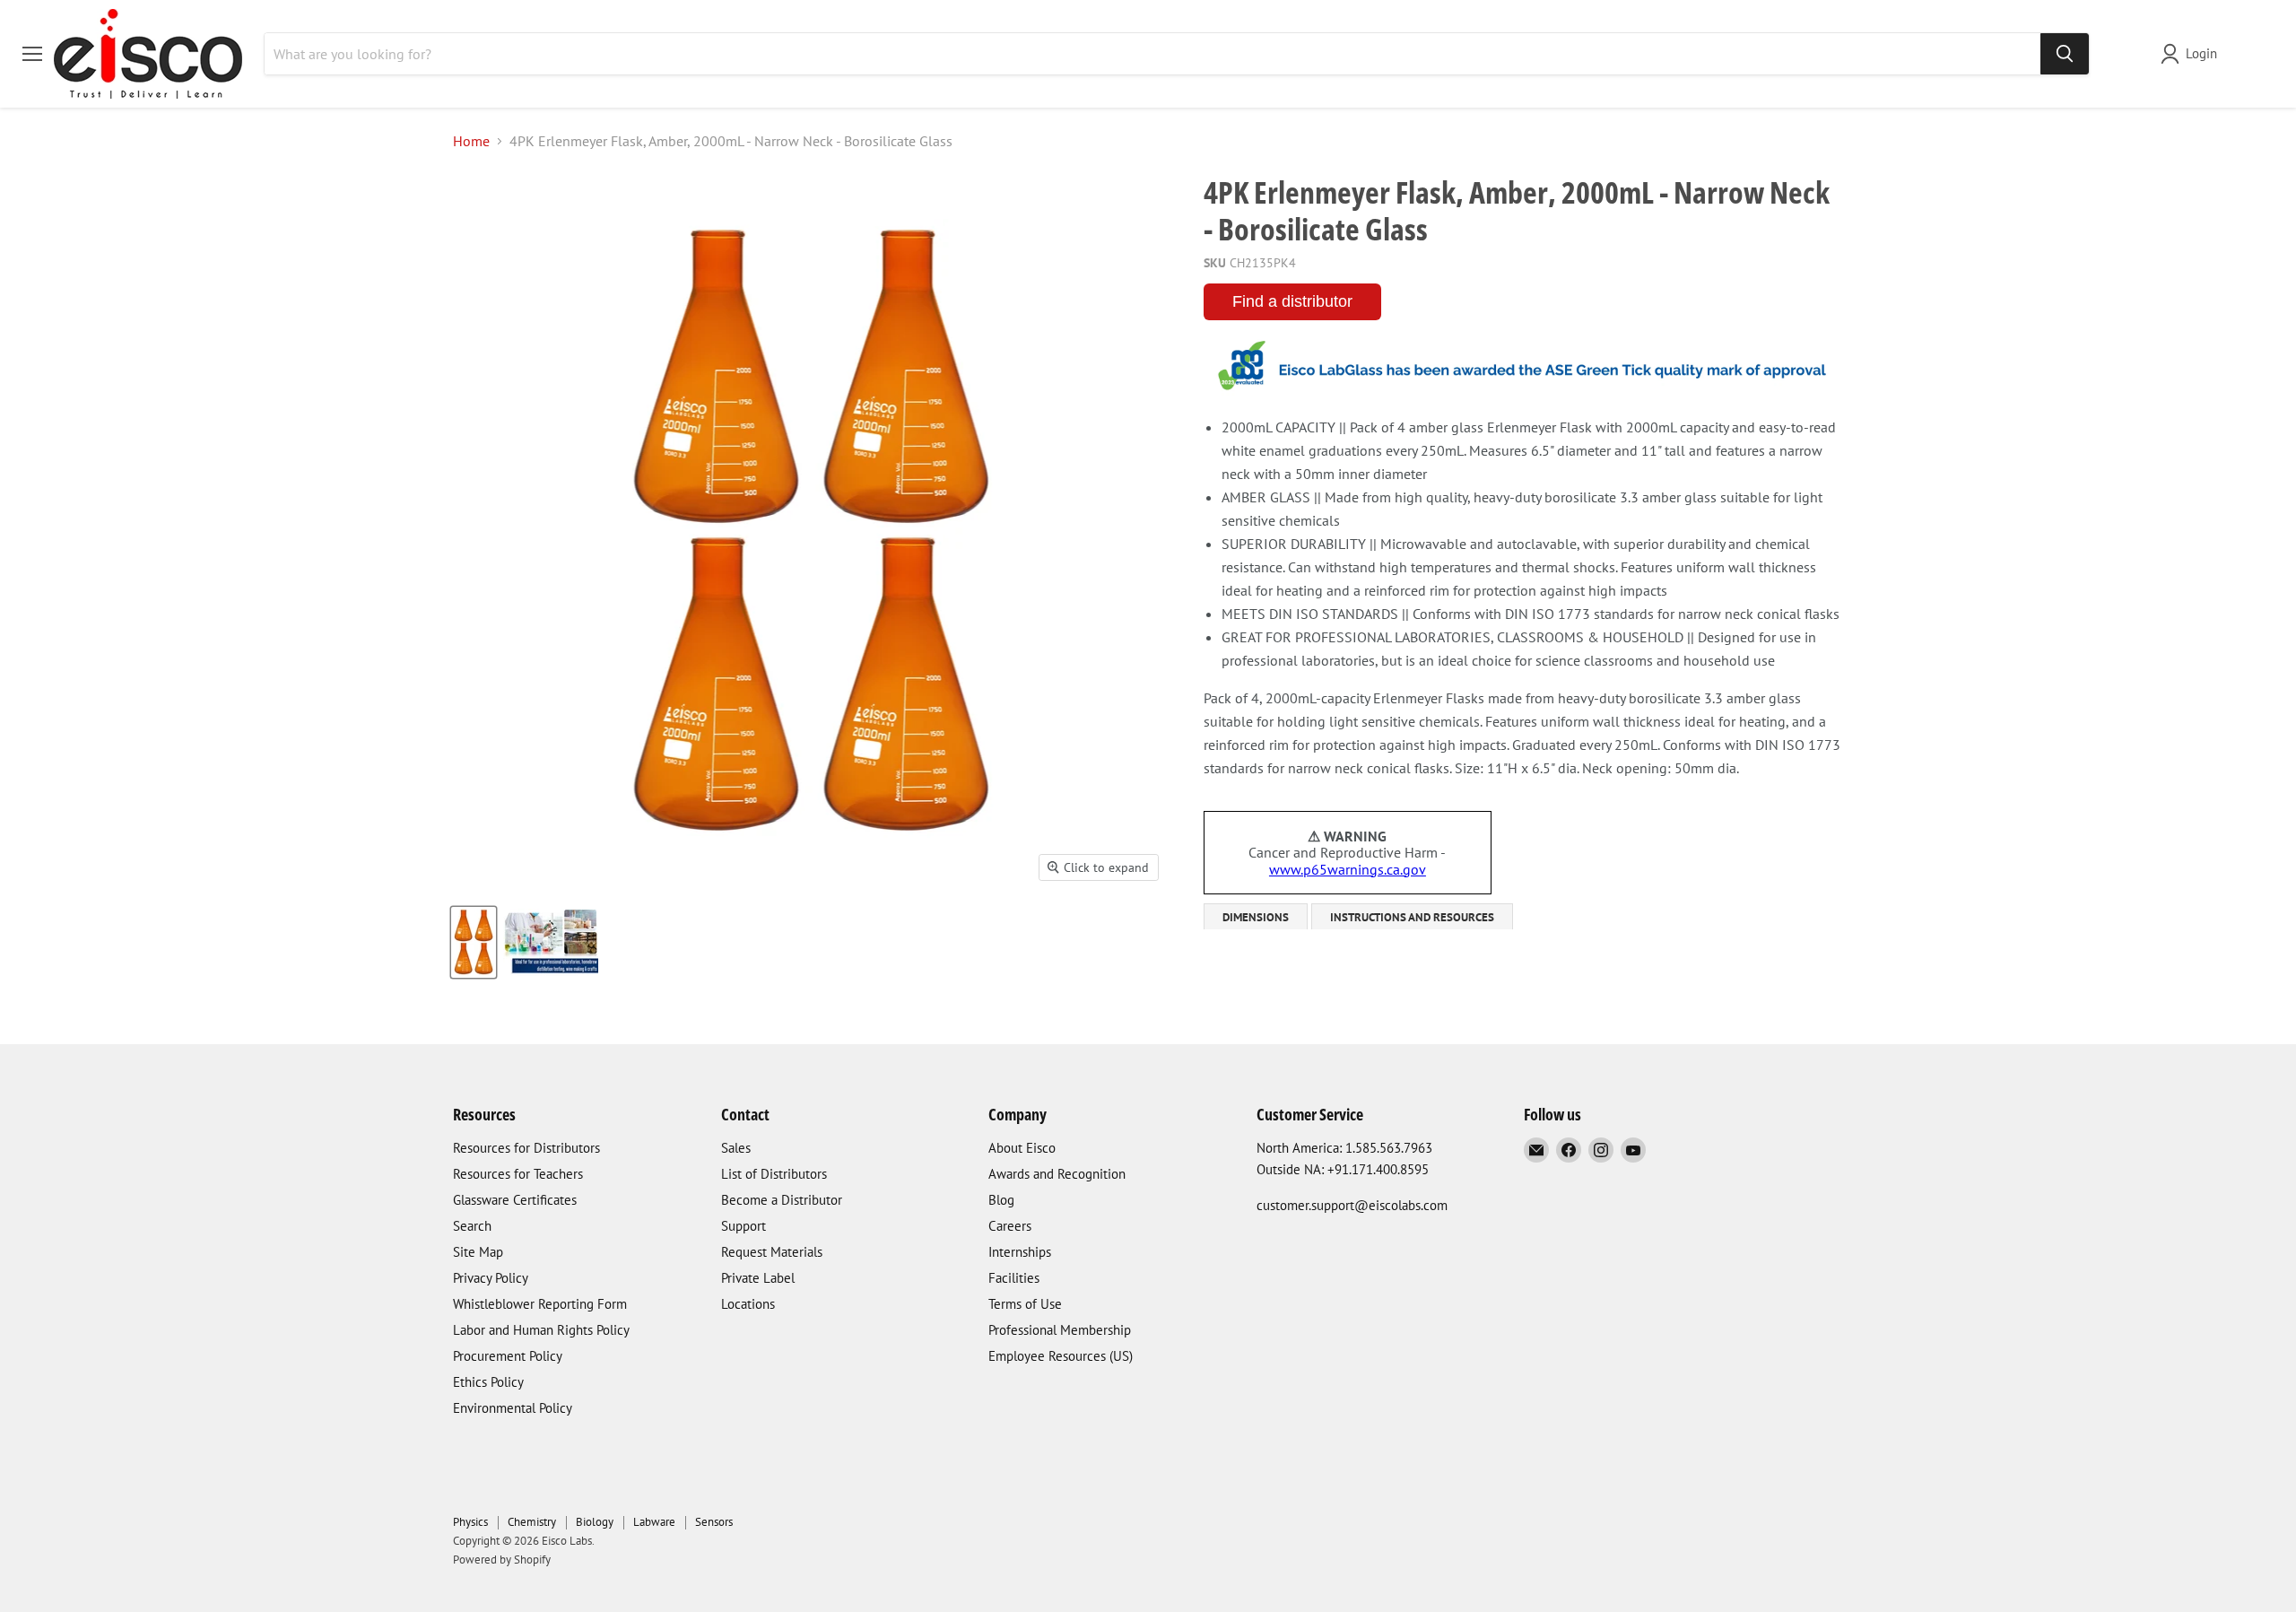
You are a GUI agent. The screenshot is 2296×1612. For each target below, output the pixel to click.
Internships (1020, 1252)
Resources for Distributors (526, 1148)
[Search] (2065, 54)
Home (471, 141)
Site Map (478, 1252)
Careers (1010, 1226)
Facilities (1014, 1278)
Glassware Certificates (515, 1200)
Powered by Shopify (502, 1560)
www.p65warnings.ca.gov (1348, 869)
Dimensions (1256, 917)
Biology (595, 1522)
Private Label (758, 1278)
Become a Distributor (782, 1200)
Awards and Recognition (1057, 1174)
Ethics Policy (488, 1382)
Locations (748, 1304)
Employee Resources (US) (1061, 1356)
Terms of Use (1025, 1304)
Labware (654, 1522)
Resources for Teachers (518, 1174)
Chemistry (532, 1522)
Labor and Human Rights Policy (541, 1330)
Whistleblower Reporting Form (540, 1304)
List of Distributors (774, 1174)
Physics (470, 1522)
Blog (1001, 1200)
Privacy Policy (491, 1278)
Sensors (714, 1522)
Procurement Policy (508, 1356)
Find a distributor (1292, 301)
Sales (736, 1148)
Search (472, 1226)
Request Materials (772, 1252)
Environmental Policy (513, 1408)
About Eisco (1022, 1148)
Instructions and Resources (1412, 917)
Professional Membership (1060, 1330)
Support (744, 1226)
